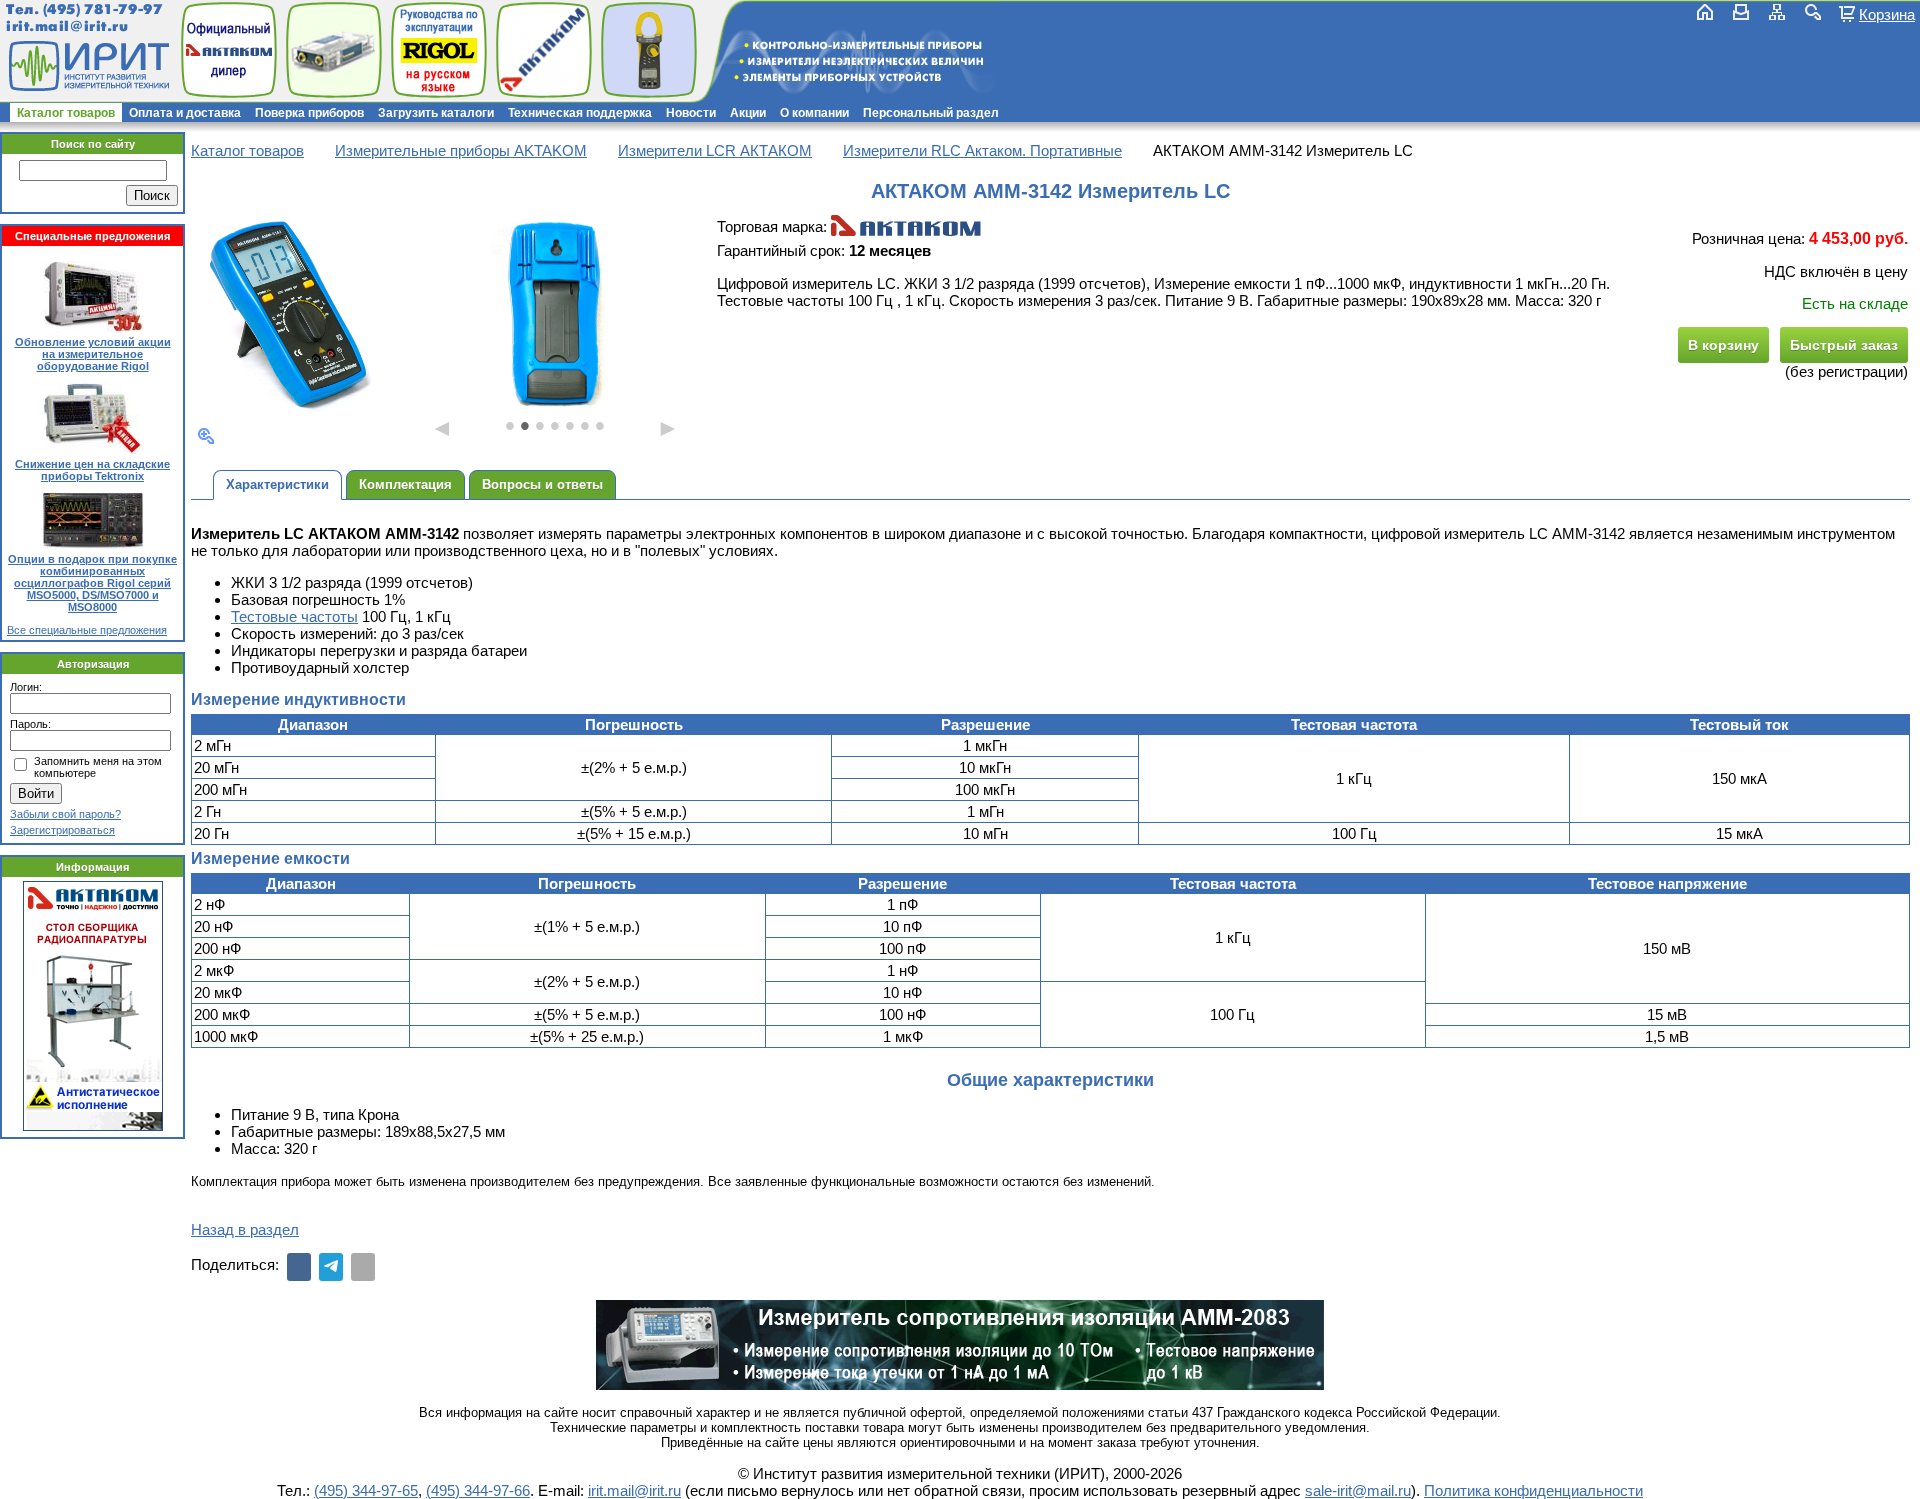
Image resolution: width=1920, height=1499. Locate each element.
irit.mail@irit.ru (67, 26)
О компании (814, 113)
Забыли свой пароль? (65, 814)
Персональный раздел (931, 113)
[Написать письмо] (1741, 12)
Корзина (1887, 14)
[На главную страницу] (87, 66)
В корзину (1723, 345)
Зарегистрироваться (62, 830)
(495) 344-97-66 (478, 1490)
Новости (691, 113)
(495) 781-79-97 (102, 9)
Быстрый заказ (1844, 345)
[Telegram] (331, 1267)
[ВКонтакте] (299, 1267)
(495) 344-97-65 (366, 1490)
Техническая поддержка (580, 113)
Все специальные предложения (87, 630)
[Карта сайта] (1777, 12)
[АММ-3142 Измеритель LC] (292, 315)
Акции (748, 113)
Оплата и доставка (185, 113)
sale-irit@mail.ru (1358, 1490)
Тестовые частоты (294, 616)
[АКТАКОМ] (906, 226)
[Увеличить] (206, 436)
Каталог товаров (66, 113)
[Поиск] (1813, 12)
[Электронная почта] (363, 1267)
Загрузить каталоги (436, 113)
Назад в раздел (245, 1229)
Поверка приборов (309, 113)
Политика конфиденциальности (1533, 1490)
